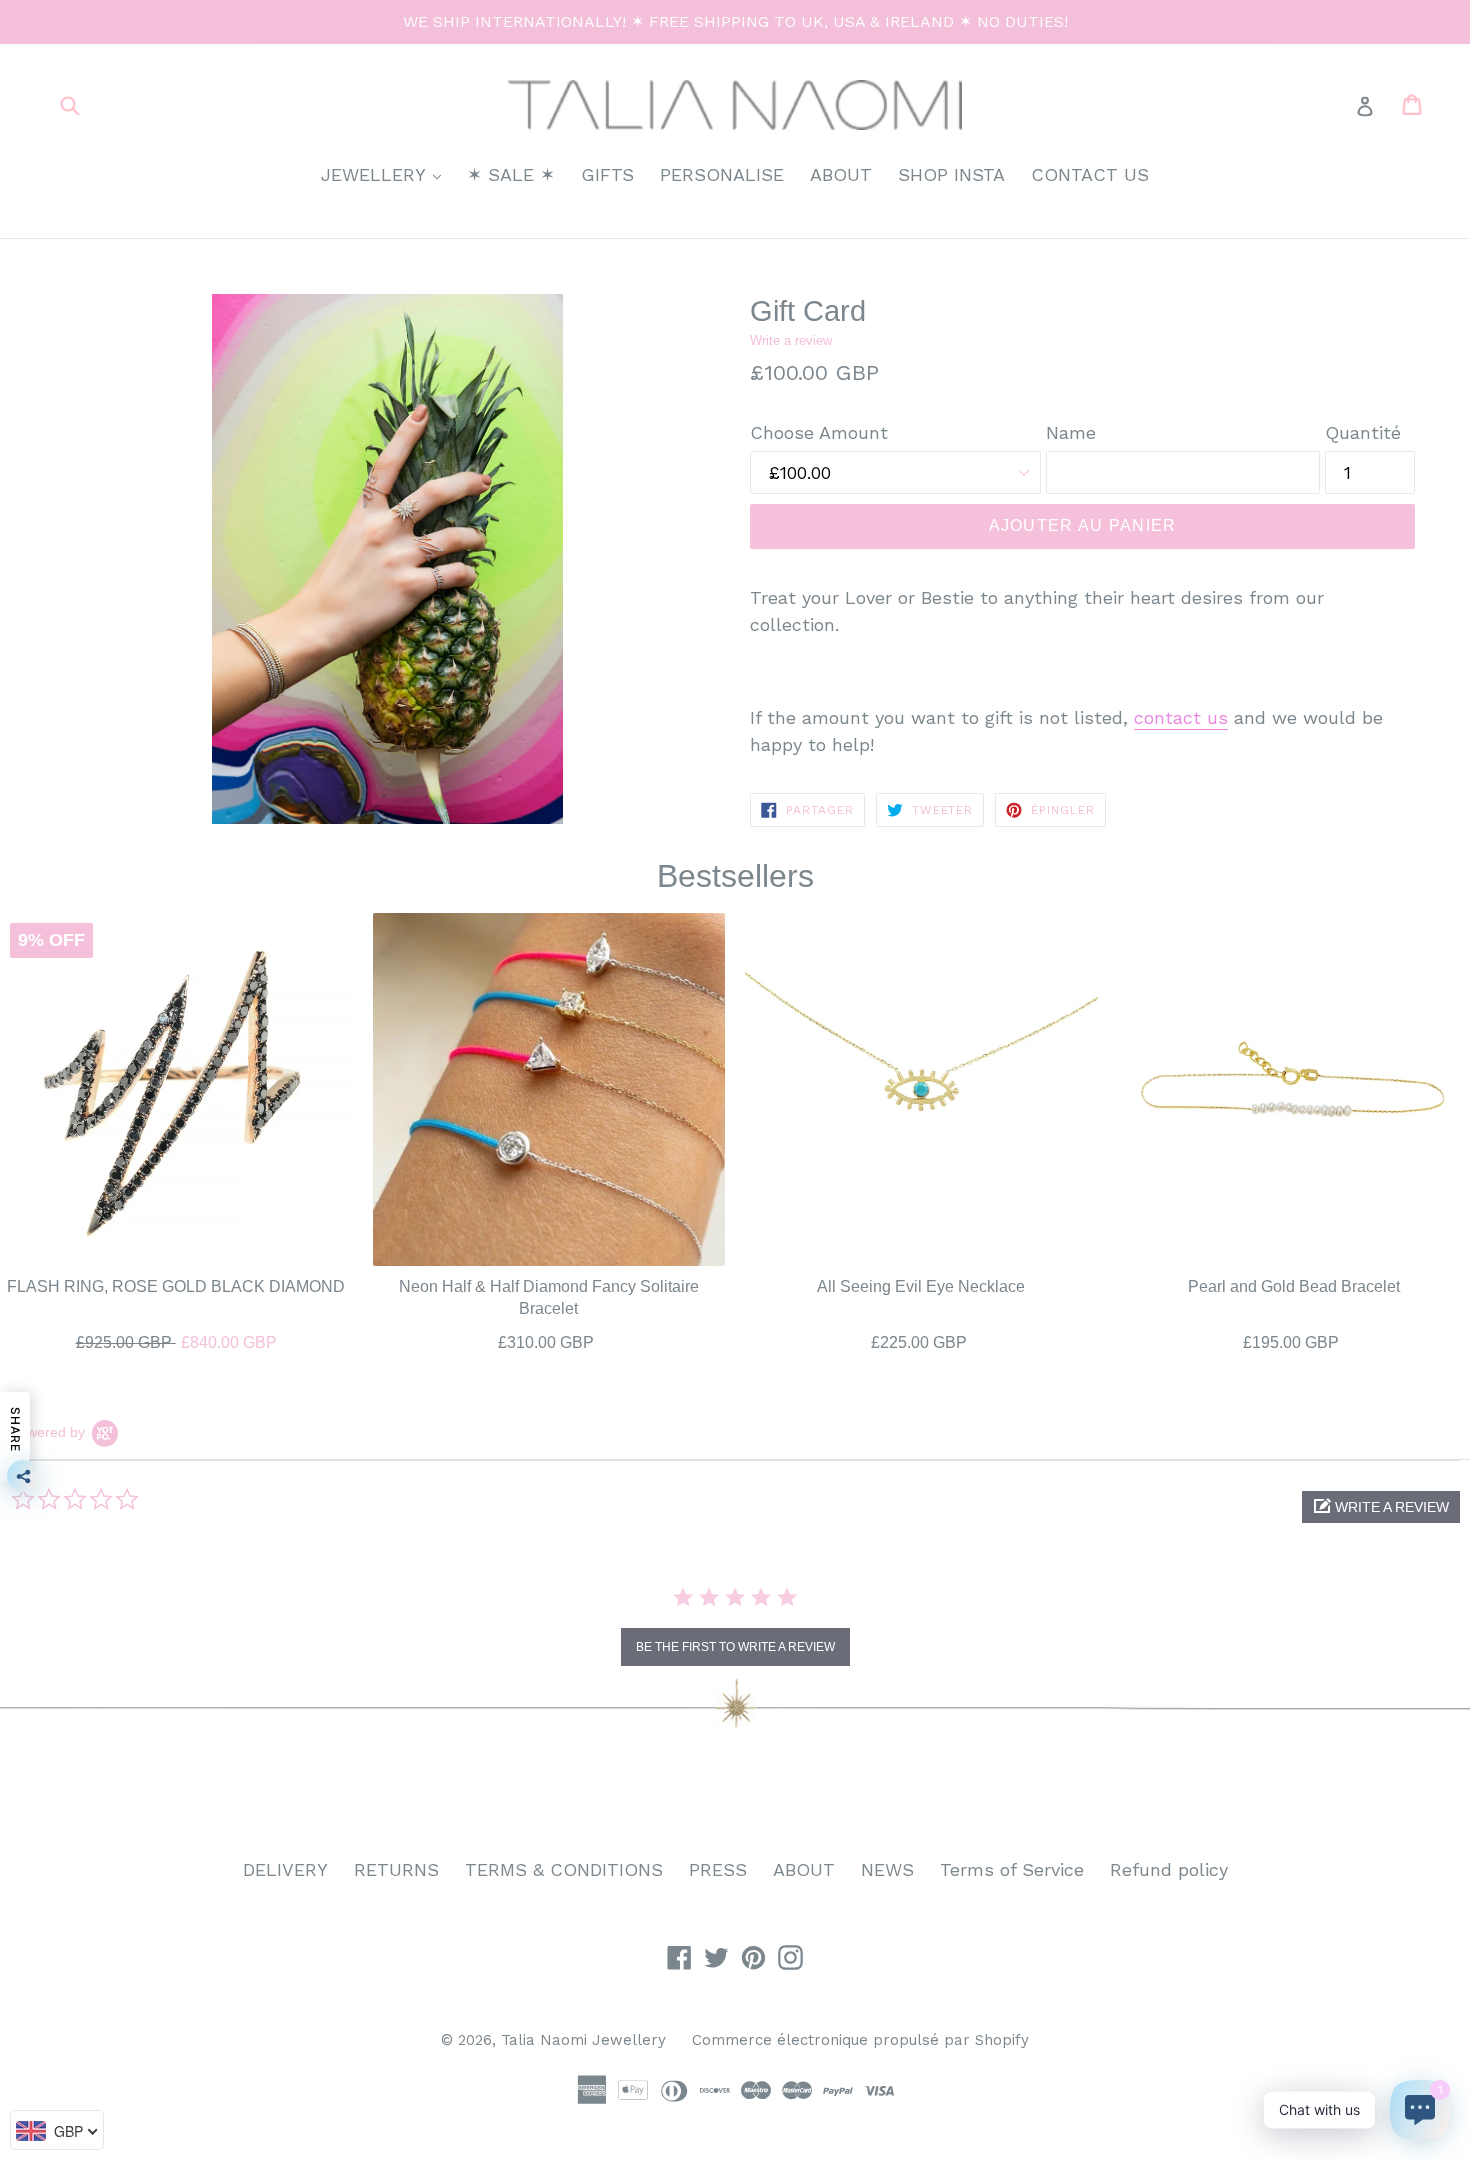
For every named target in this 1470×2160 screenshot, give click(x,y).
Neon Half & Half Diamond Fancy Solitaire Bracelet (549, 1296)
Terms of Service (1012, 1869)
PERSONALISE (722, 174)
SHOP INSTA (951, 174)
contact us (1181, 717)
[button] (1381, 1507)
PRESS (718, 1869)
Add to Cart (176, 1337)
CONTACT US (1090, 174)
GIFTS (607, 174)
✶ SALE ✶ (511, 174)
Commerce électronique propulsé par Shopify (860, 2040)
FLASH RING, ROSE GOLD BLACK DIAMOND (176, 1285)
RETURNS (396, 1869)
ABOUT (841, 174)
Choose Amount (819, 432)
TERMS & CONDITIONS (564, 1869)
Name (1071, 432)
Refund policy (1169, 1869)
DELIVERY (285, 1869)
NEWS (887, 1869)
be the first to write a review (735, 1647)
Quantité (1363, 432)
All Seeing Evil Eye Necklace (921, 1285)
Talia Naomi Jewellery (583, 2040)
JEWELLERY (386, 174)
